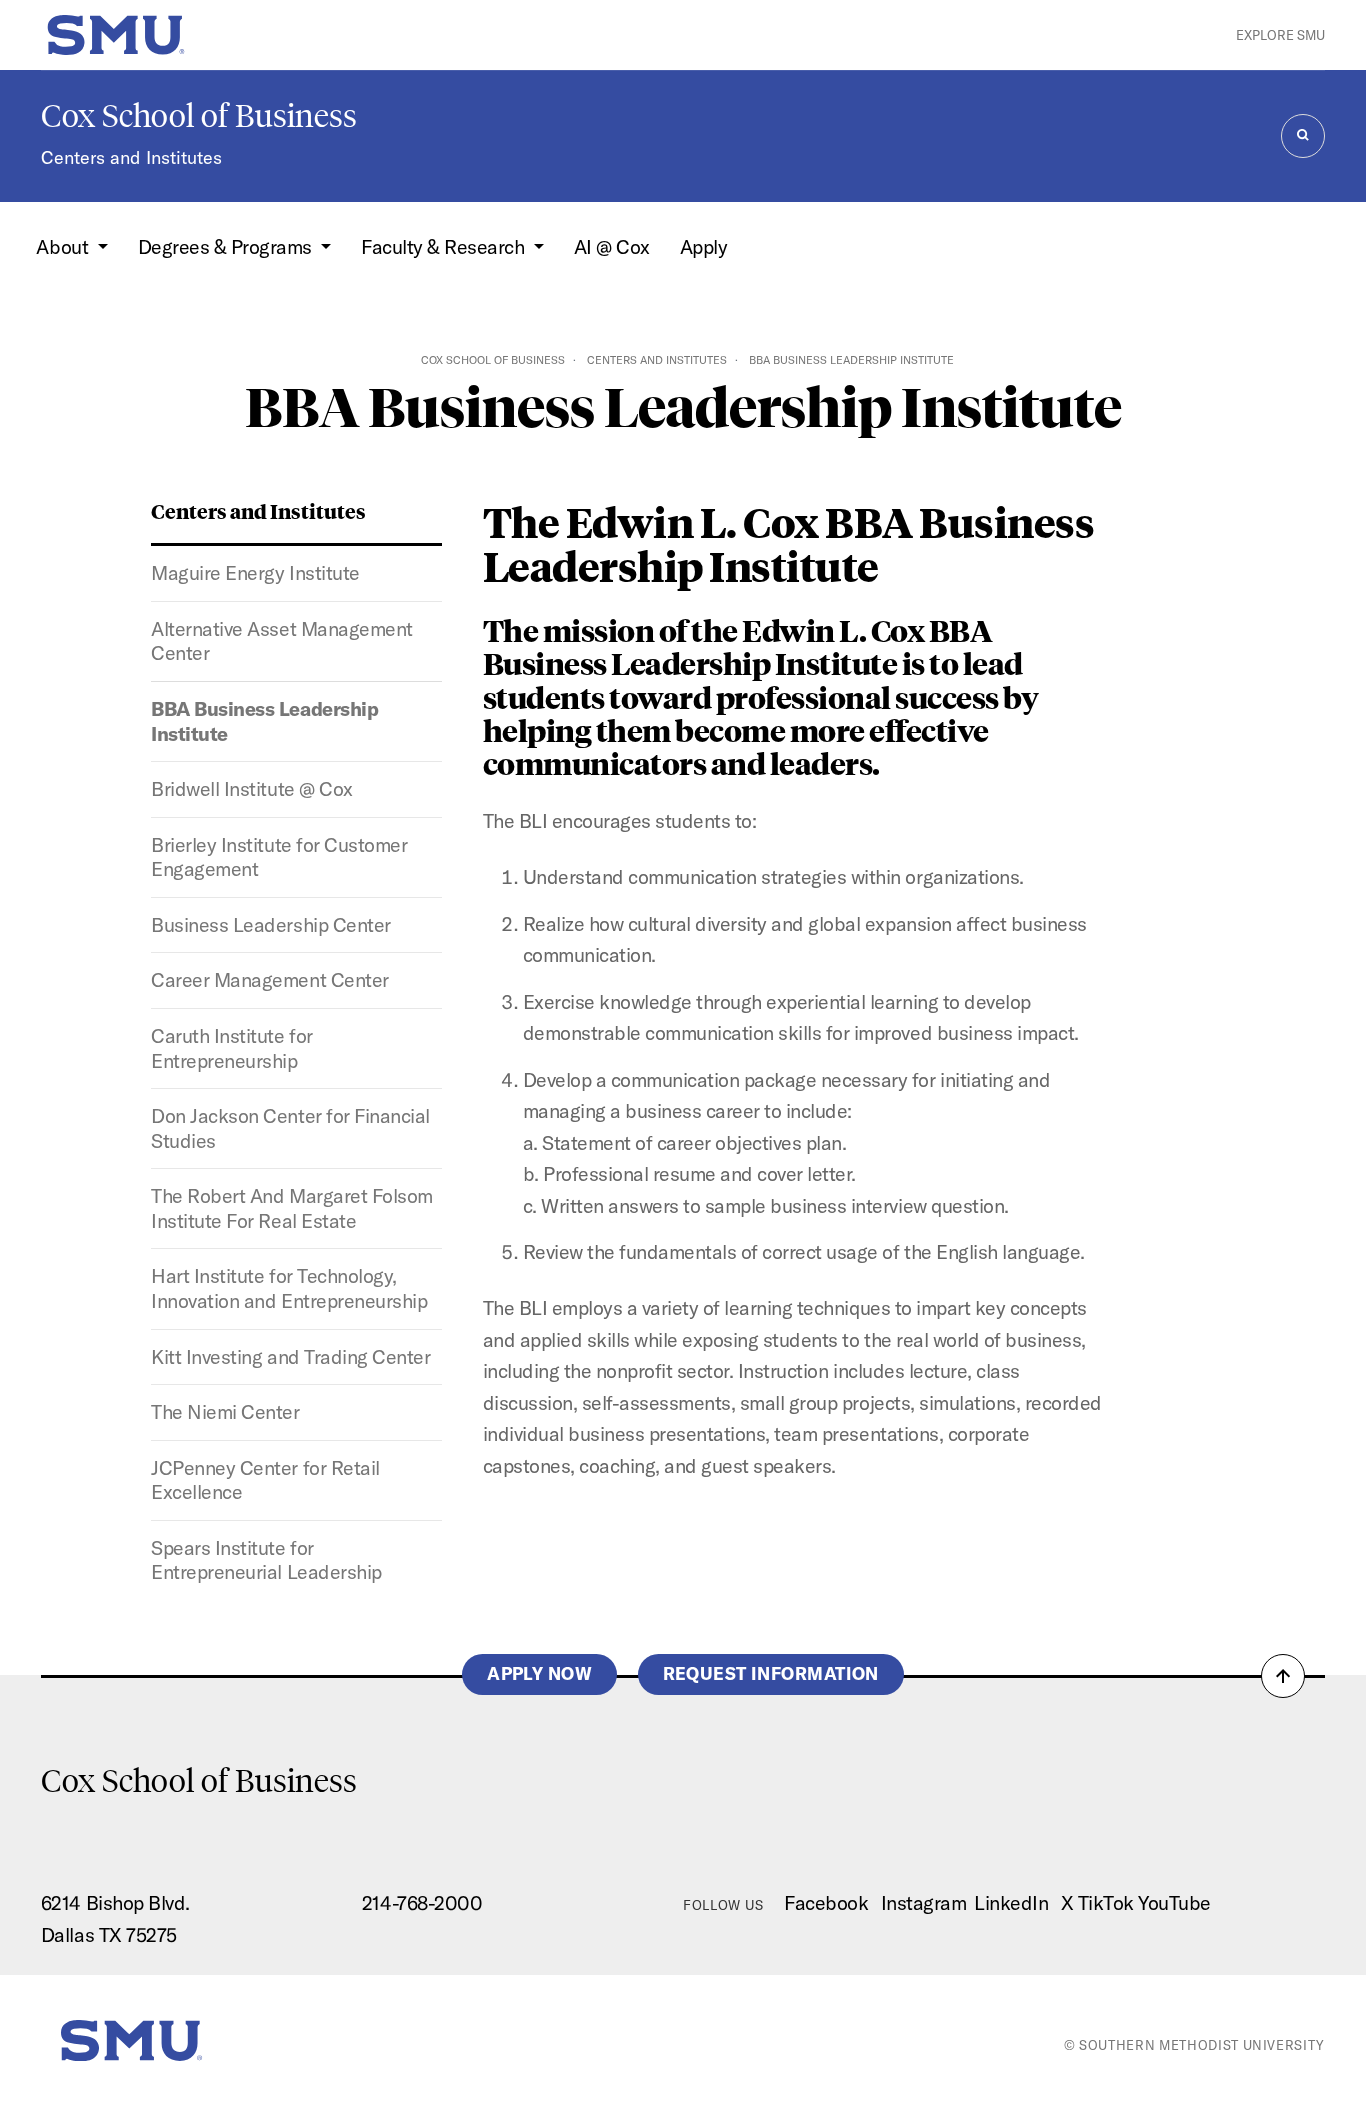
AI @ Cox (612, 246)
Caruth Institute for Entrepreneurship (231, 1048)
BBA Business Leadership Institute (264, 721)
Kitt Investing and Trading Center (290, 1356)
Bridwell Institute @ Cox (251, 788)
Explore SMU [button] (1280, 35)
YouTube (1174, 1902)
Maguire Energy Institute (255, 572)
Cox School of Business (199, 116)
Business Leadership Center (270, 924)
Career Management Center (269, 979)
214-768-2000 (422, 1902)
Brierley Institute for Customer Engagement (279, 857)
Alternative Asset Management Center (281, 641)
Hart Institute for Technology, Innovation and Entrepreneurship (289, 1288)
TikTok (1106, 1902)
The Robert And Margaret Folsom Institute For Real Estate (291, 1208)
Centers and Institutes (131, 157)
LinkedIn (1011, 1902)
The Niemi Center (225, 1411)
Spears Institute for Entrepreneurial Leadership (266, 1560)
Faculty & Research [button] (445, 246)
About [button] (64, 246)
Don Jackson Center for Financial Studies (290, 1128)
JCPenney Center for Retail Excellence (265, 1480)
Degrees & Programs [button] (227, 246)
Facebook (826, 1902)
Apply (704, 246)
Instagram (924, 1902)
